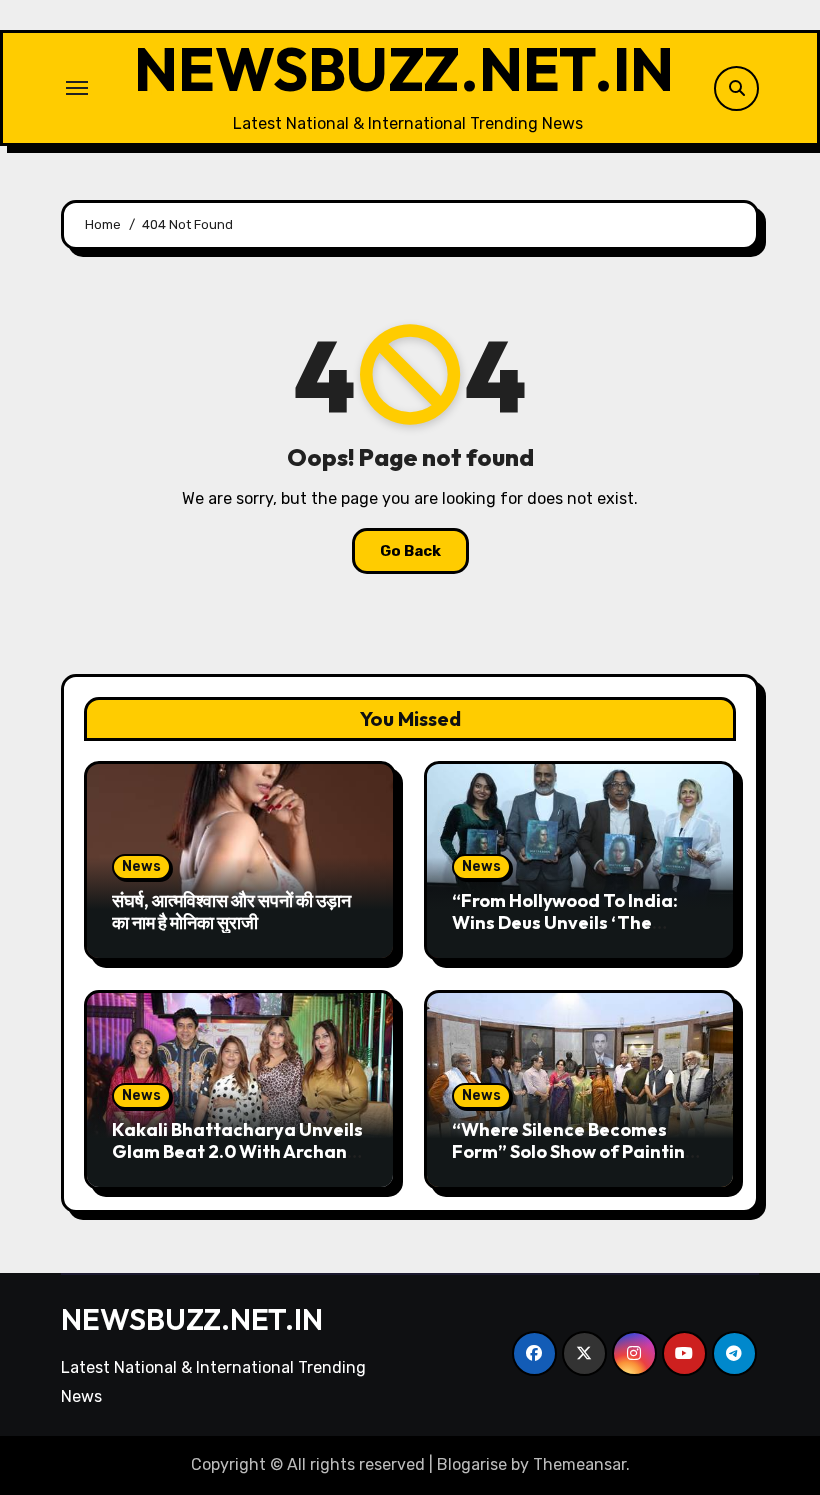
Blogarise (472, 1464)
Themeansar (579, 1464)
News (141, 866)
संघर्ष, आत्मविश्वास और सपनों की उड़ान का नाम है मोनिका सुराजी (231, 911)
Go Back (410, 551)
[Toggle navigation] (77, 88)
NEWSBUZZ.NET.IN (404, 69)
